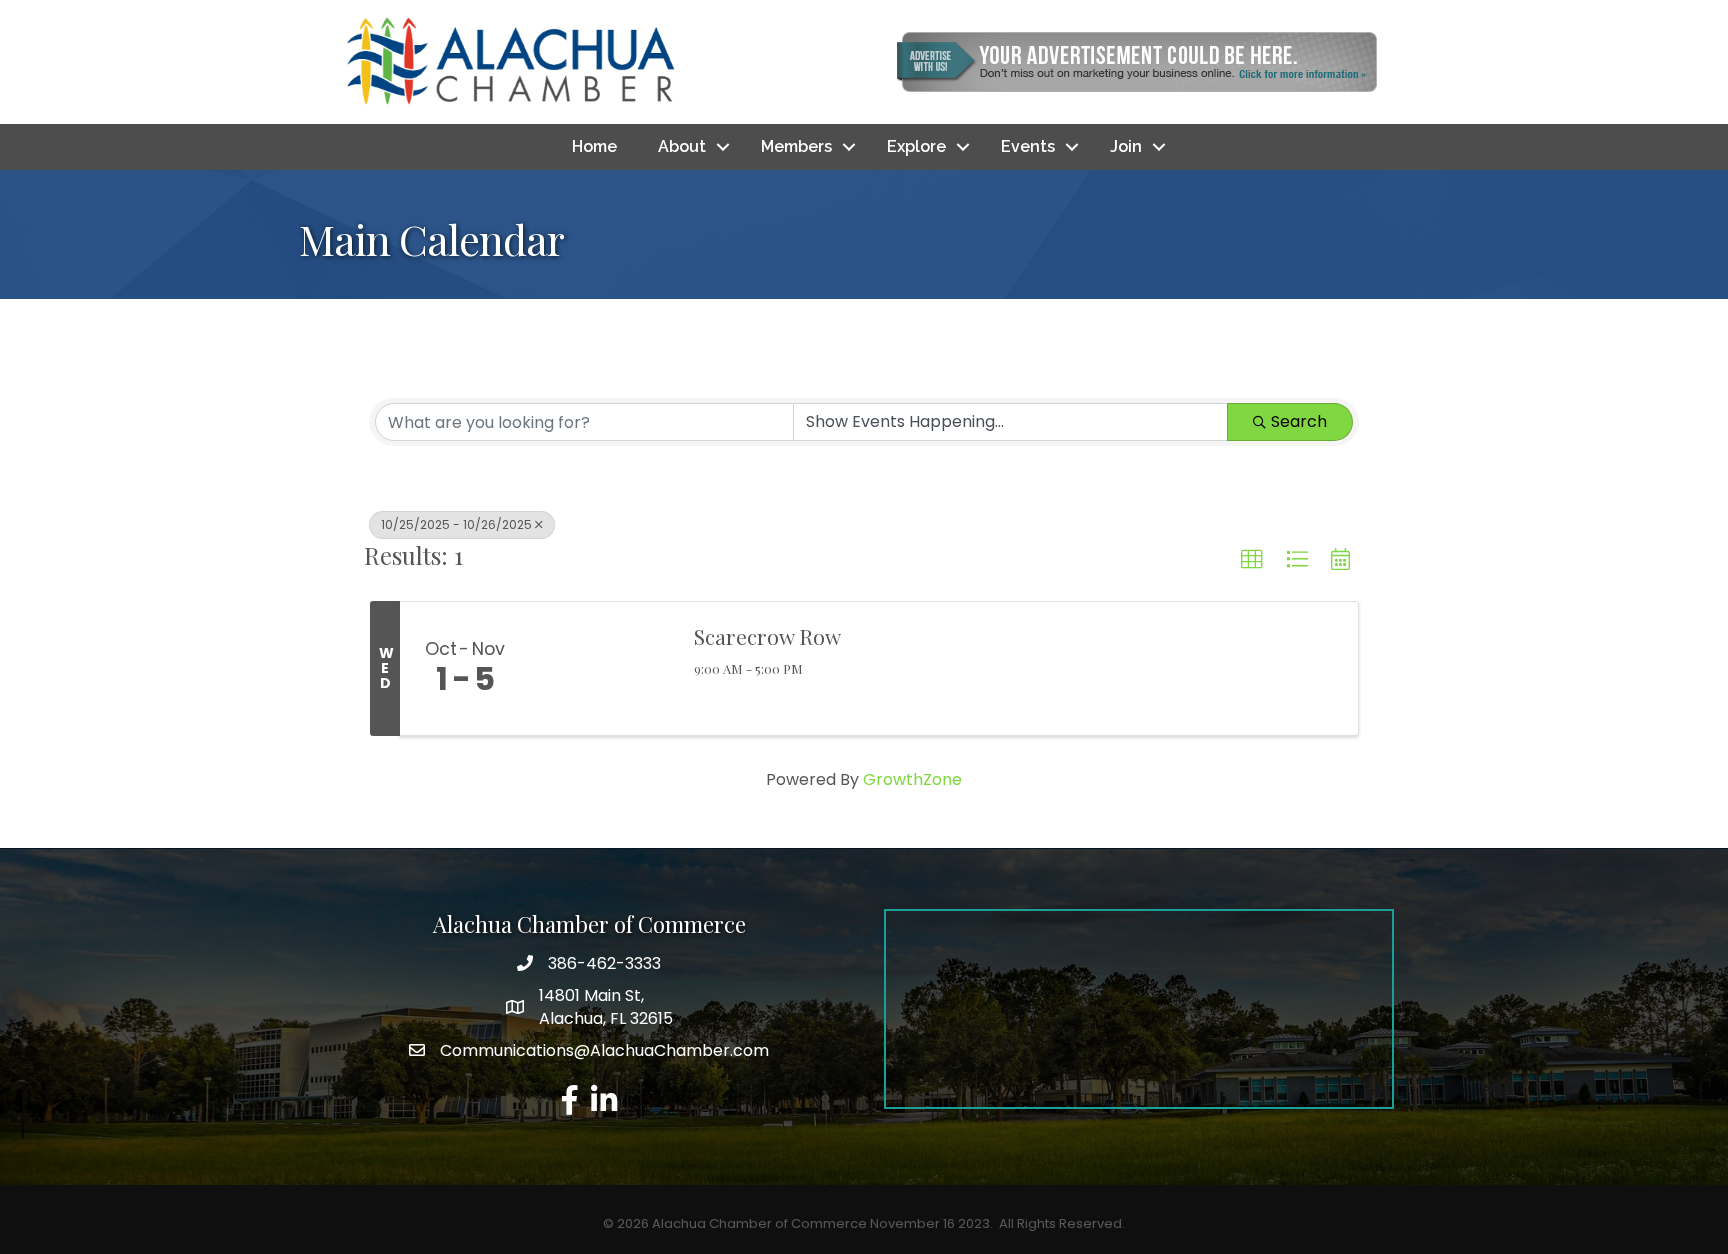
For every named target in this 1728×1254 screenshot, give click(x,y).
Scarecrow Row (767, 636)
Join (1126, 146)
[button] (1252, 560)
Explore (916, 146)
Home (594, 146)
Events (1028, 146)
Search (1299, 421)
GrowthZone (912, 779)
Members (796, 146)
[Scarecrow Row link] (602, 669)
